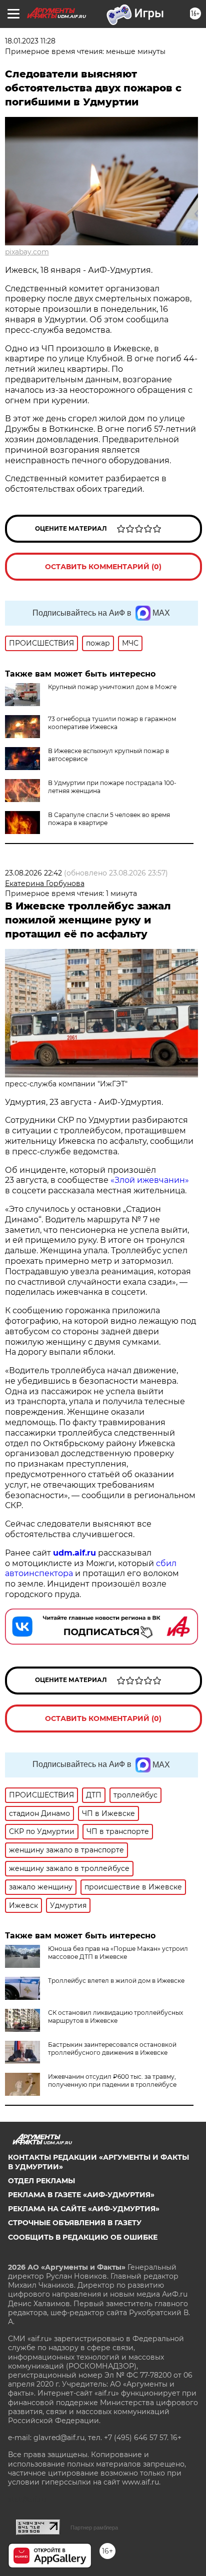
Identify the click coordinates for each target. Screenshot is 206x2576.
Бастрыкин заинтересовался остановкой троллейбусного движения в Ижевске (112, 2049)
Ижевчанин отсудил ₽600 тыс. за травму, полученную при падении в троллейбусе (112, 2081)
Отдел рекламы (41, 2181)
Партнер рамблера (94, 2528)
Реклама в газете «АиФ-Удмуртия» (81, 2195)
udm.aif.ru (74, 1553)
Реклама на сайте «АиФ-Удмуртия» (84, 2209)
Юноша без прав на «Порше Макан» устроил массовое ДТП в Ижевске (118, 1953)
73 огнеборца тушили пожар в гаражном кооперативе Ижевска (112, 723)
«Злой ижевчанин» (150, 1180)
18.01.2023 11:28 (30, 41)
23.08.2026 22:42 (33, 873)
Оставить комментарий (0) (103, 567)
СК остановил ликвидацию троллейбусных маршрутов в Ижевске (115, 2017)
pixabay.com (27, 252)
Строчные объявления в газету (75, 2223)
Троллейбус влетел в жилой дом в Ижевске (116, 1981)
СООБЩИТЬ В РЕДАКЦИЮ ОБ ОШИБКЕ (83, 2237)
